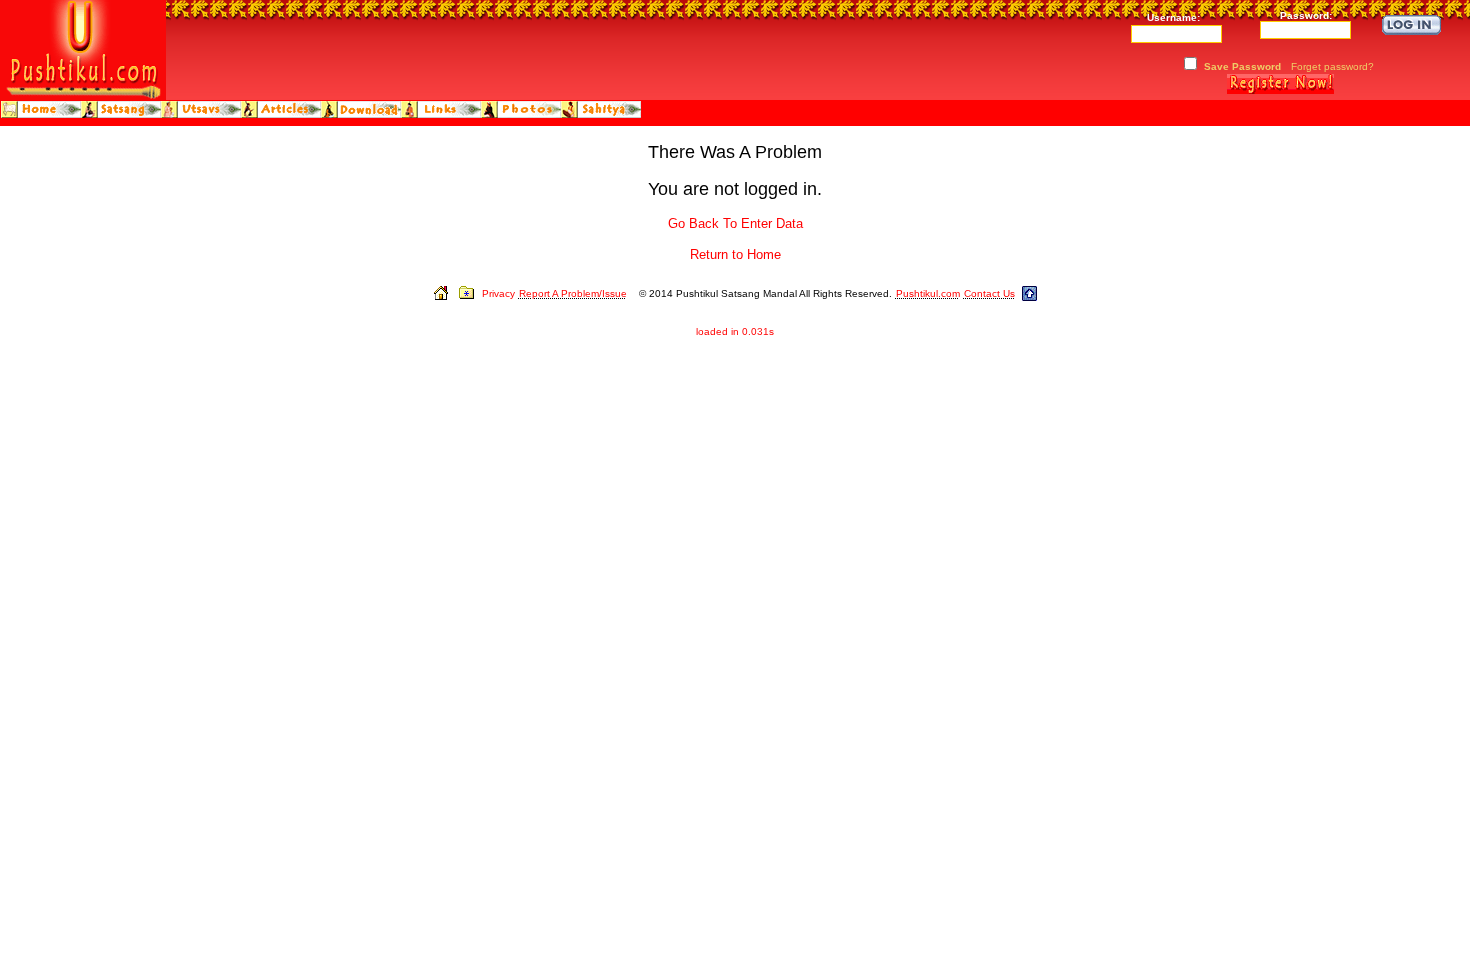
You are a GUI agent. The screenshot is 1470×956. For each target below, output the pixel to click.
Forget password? (1332, 66)
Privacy (498, 293)
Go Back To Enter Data (735, 223)
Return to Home (735, 254)
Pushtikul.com (928, 293)
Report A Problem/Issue (573, 293)
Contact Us (989, 293)
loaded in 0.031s (735, 331)
